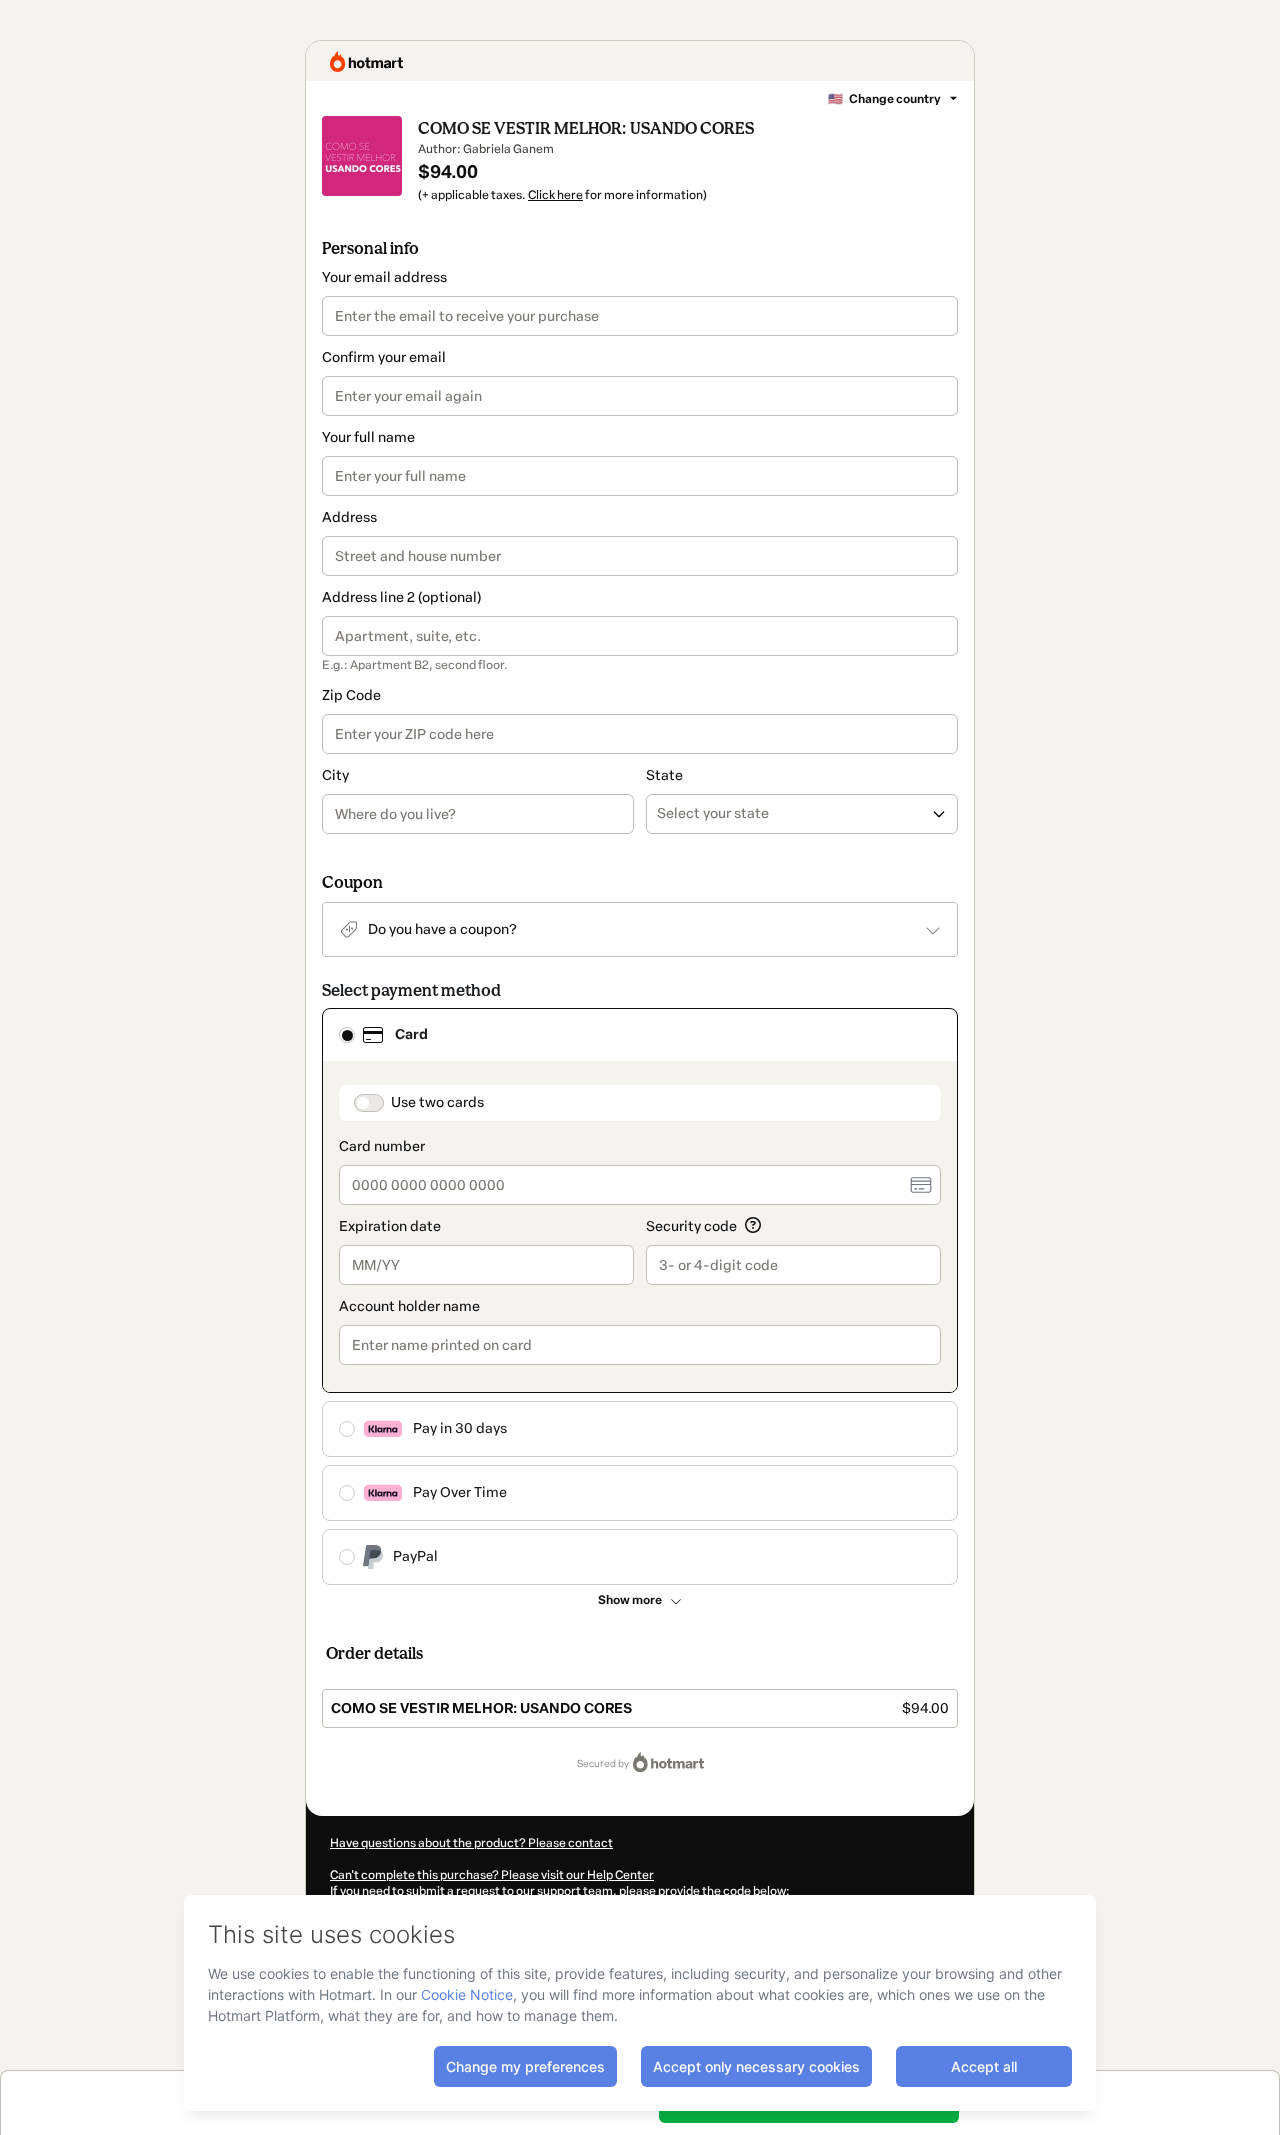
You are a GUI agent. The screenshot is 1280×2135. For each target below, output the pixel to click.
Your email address (384, 277)
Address (349, 517)
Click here (555, 195)
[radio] (347, 1035)
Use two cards (437, 1102)
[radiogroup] (640, 1296)
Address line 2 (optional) (401, 597)
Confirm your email (384, 357)
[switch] (369, 1103)
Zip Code (351, 695)
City (335, 775)
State (664, 775)
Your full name (368, 437)
